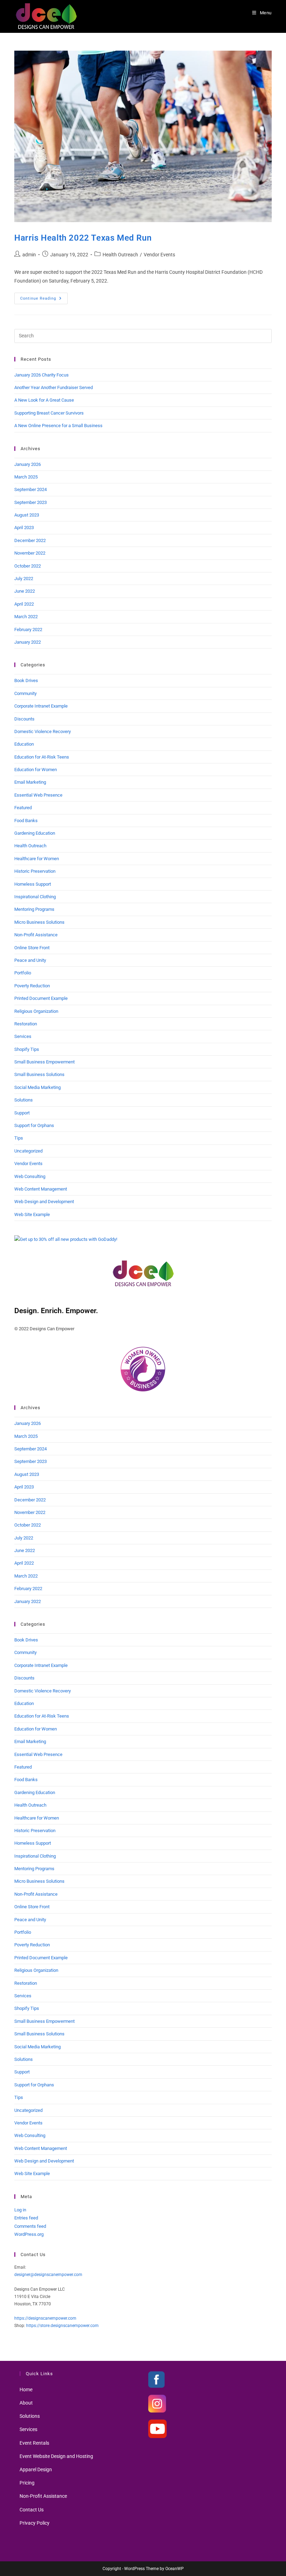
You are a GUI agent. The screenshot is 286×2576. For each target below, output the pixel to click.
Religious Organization (36, 1011)
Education (24, 744)
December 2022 (30, 540)
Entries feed (26, 2218)
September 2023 (31, 502)
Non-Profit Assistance (36, 935)
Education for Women (36, 770)
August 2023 (27, 515)
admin (29, 255)
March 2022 (26, 617)
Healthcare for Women (37, 859)
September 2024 (31, 489)
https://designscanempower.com (45, 2318)
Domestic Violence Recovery (43, 731)
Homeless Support (33, 884)
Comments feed (30, 2226)
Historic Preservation (35, 871)
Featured (23, 808)
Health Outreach (120, 255)
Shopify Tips (27, 1049)
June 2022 (25, 591)
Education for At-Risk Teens (42, 757)
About (26, 2403)
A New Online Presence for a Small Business (58, 426)
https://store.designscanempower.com (62, 2326)
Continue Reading (44, 300)
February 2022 (28, 630)
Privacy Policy (35, 2523)
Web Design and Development (44, 1202)
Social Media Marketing (37, 1087)
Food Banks (26, 821)
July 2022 (24, 579)
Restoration (26, 1024)
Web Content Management (41, 1189)
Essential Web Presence (38, 795)
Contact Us (32, 2510)
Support (22, 1113)
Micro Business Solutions (39, 922)
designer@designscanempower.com (48, 2275)
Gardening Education (35, 833)
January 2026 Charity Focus (42, 375)
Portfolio (23, 973)
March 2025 (26, 477)
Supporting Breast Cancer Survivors (49, 413)
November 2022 (30, 553)
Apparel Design (36, 2469)
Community (25, 693)
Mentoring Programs (34, 909)
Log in (20, 2210)
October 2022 (28, 566)
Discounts (24, 719)
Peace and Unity (30, 960)
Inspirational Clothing (35, 897)
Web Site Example (32, 1214)
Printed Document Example (41, 998)
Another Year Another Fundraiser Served (54, 387)
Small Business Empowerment (44, 1062)
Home (26, 2390)
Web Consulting (30, 1176)
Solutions (24, 1100)
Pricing (27, 2483)
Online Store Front (32, 948)
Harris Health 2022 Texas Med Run (83, 238)
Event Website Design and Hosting (56, 2456)
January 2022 (28, 642)
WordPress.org (29, 2234)
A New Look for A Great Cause (44, 400)
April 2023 (24, 528)
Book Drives (26, 680)
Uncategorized (28, 1151)
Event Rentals (34, 2443)
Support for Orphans (34, 1125)
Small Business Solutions (39, 1074)
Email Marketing (30, 782)
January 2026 (28, 464)
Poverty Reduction (32, 986)
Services (23, 1036)
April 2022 (24, 604)
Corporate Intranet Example (41, 706)
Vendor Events (159, 255)
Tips (19, 1138)
